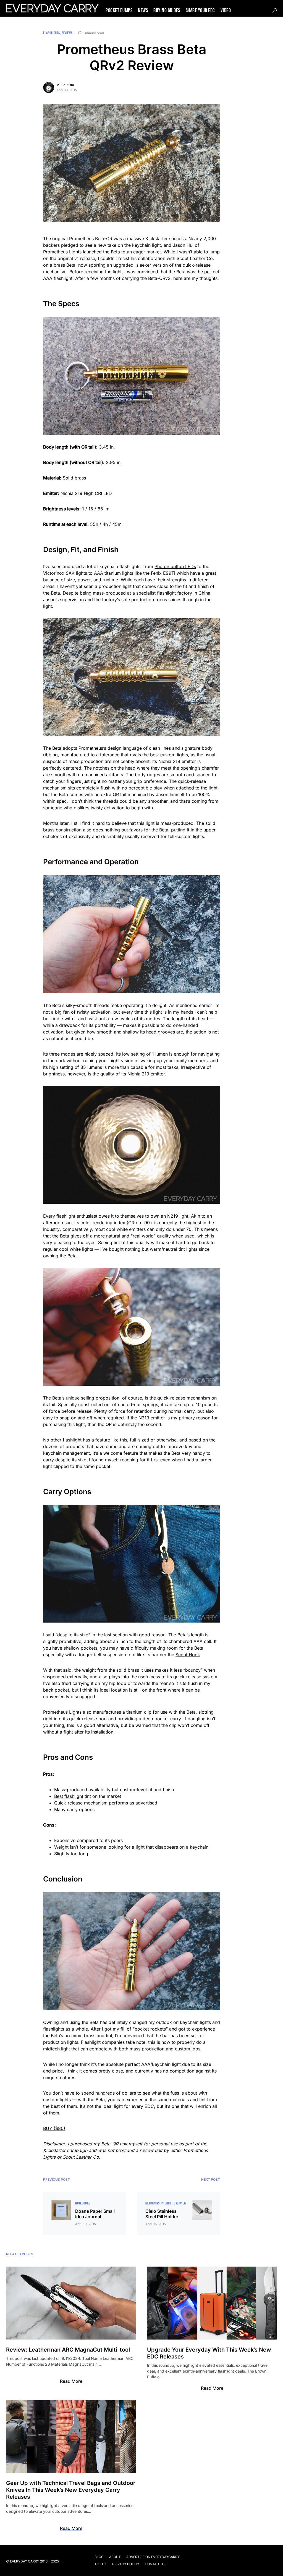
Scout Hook (188, 1655)
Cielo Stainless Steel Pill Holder (162, 2214)
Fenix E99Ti (163, 573)
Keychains (152, 2203)
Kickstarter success (166, 238)
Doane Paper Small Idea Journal (95, 2214)
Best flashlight (69, 1796)
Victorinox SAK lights (65, 573)
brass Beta (65, 265)
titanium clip (139, 1712)
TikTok (101, 2564)
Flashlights (51, 33)
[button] (275, 10)
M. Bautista (65, 85)
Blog (99, 2557)
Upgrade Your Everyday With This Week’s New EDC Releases (209, 2353)
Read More (71, 2381)
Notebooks (83, 2203)
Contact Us (156, 2564)
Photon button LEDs (175, 566)
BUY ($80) (54, 2128)
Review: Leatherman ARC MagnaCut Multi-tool (68, 2350)
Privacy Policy (126, 2564)
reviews (67, 33)
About (115, 2557)
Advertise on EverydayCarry (153, 2557)
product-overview (174, 2203)
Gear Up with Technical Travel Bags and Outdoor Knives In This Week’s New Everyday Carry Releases (71, 2490)
